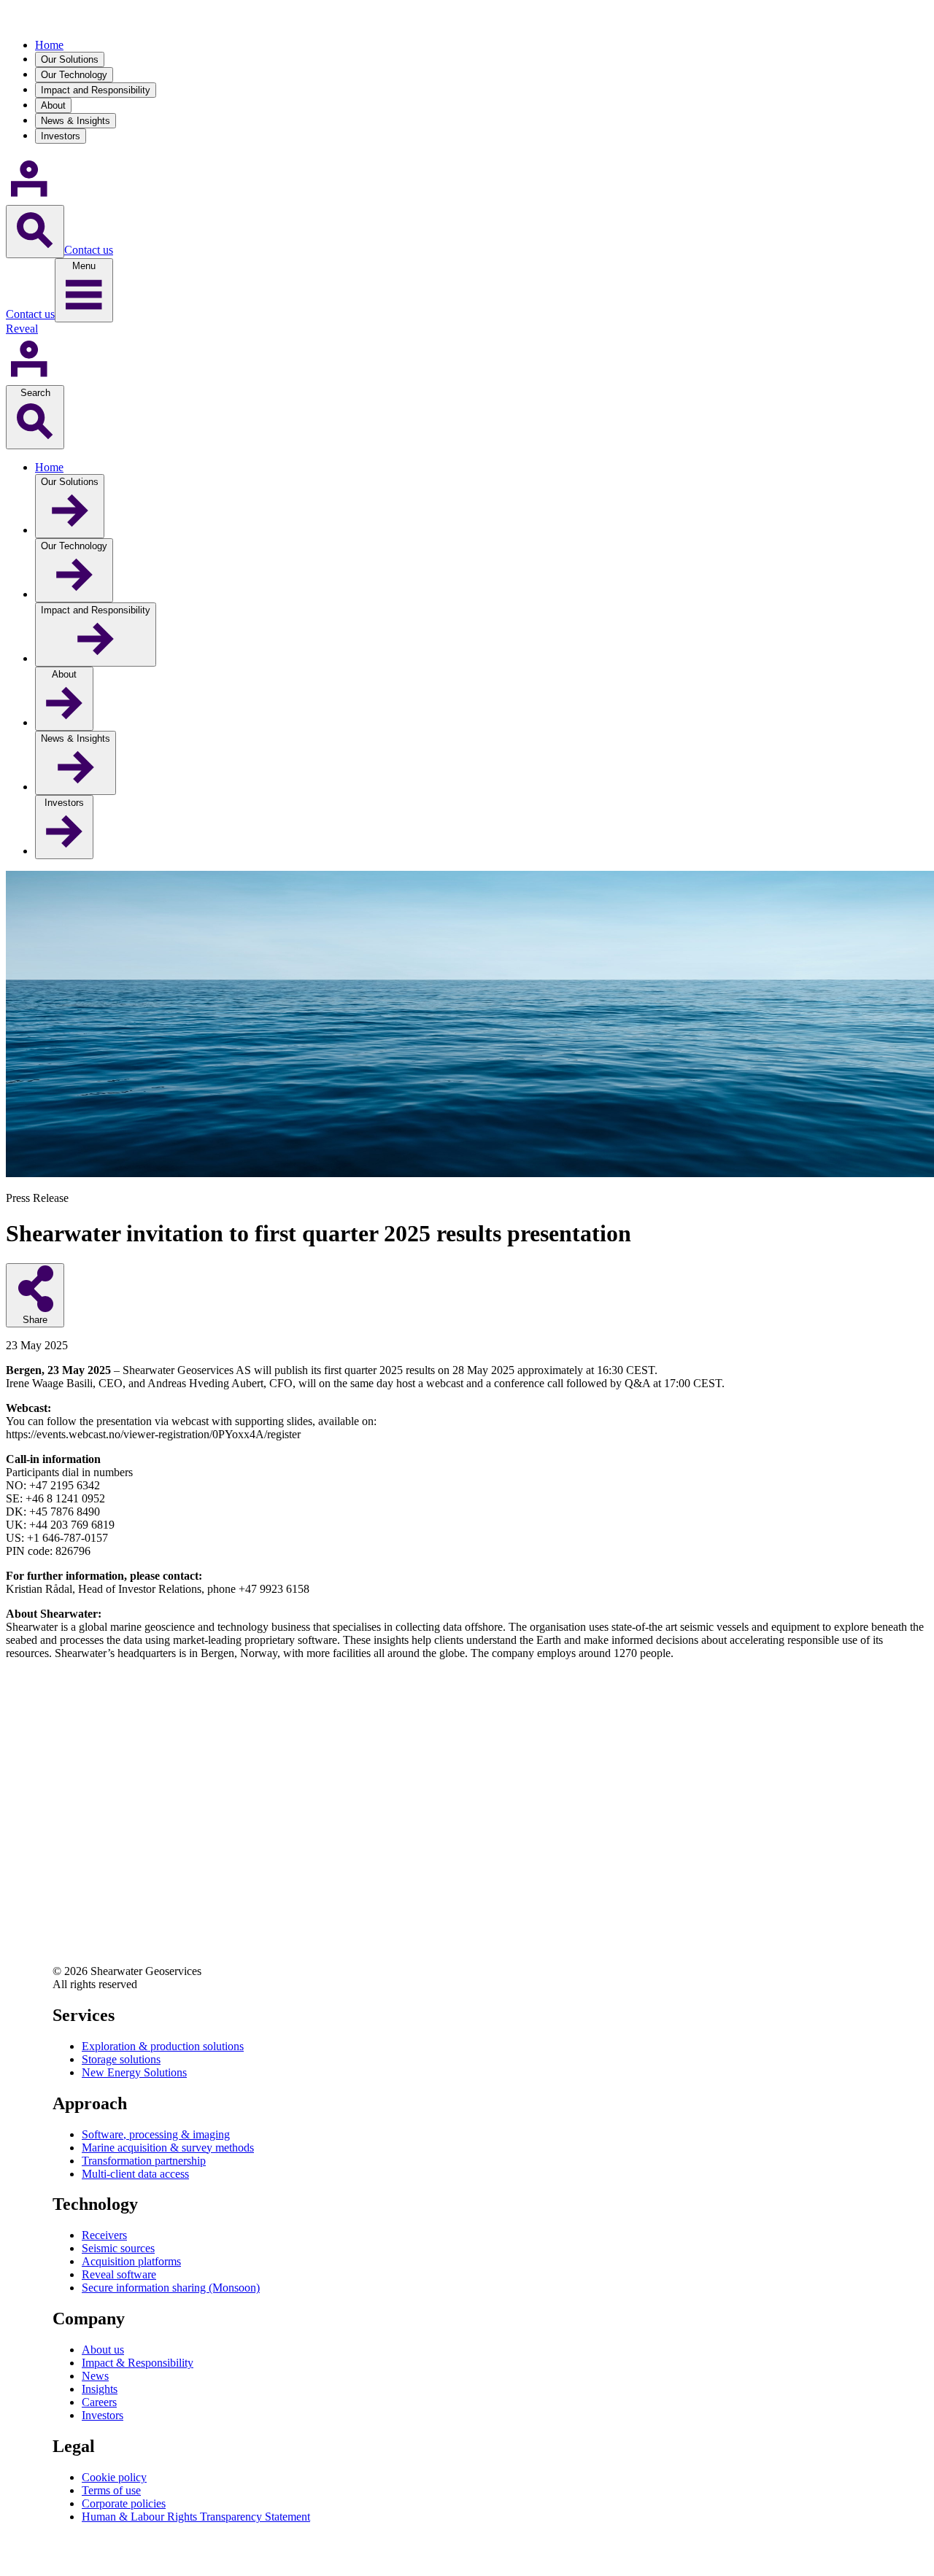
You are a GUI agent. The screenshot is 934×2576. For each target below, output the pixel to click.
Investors (61, 136)
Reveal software (119, 2274)
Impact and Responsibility (96, 90)
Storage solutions (121, 2059)
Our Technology (74, 75)
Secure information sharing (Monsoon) (171, 2288)
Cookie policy (114, 2477)
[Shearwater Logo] (57, 20)
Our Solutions (70, 59)
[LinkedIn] (64, 1862)
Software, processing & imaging (156, 2134)
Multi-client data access (135, 2174)
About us (103, 2350)
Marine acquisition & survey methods (168, 2148)
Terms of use (111, 2490)
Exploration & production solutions (163, 2046)
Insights (100, 2389)
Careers (99, 2402)
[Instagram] (64, 1940)
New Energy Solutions (134, 2072)
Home (49, 45)
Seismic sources (118, 2248)
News (95, 2376)
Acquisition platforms (131, 2261)
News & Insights (76, 121)
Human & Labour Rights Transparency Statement (196, 2517)
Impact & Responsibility (138, 2363)
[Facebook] (64, 1901)
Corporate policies (124, 2503)
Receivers (104, 2235)
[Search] (35, 232)
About (53, 105)
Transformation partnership (144, 2161)
